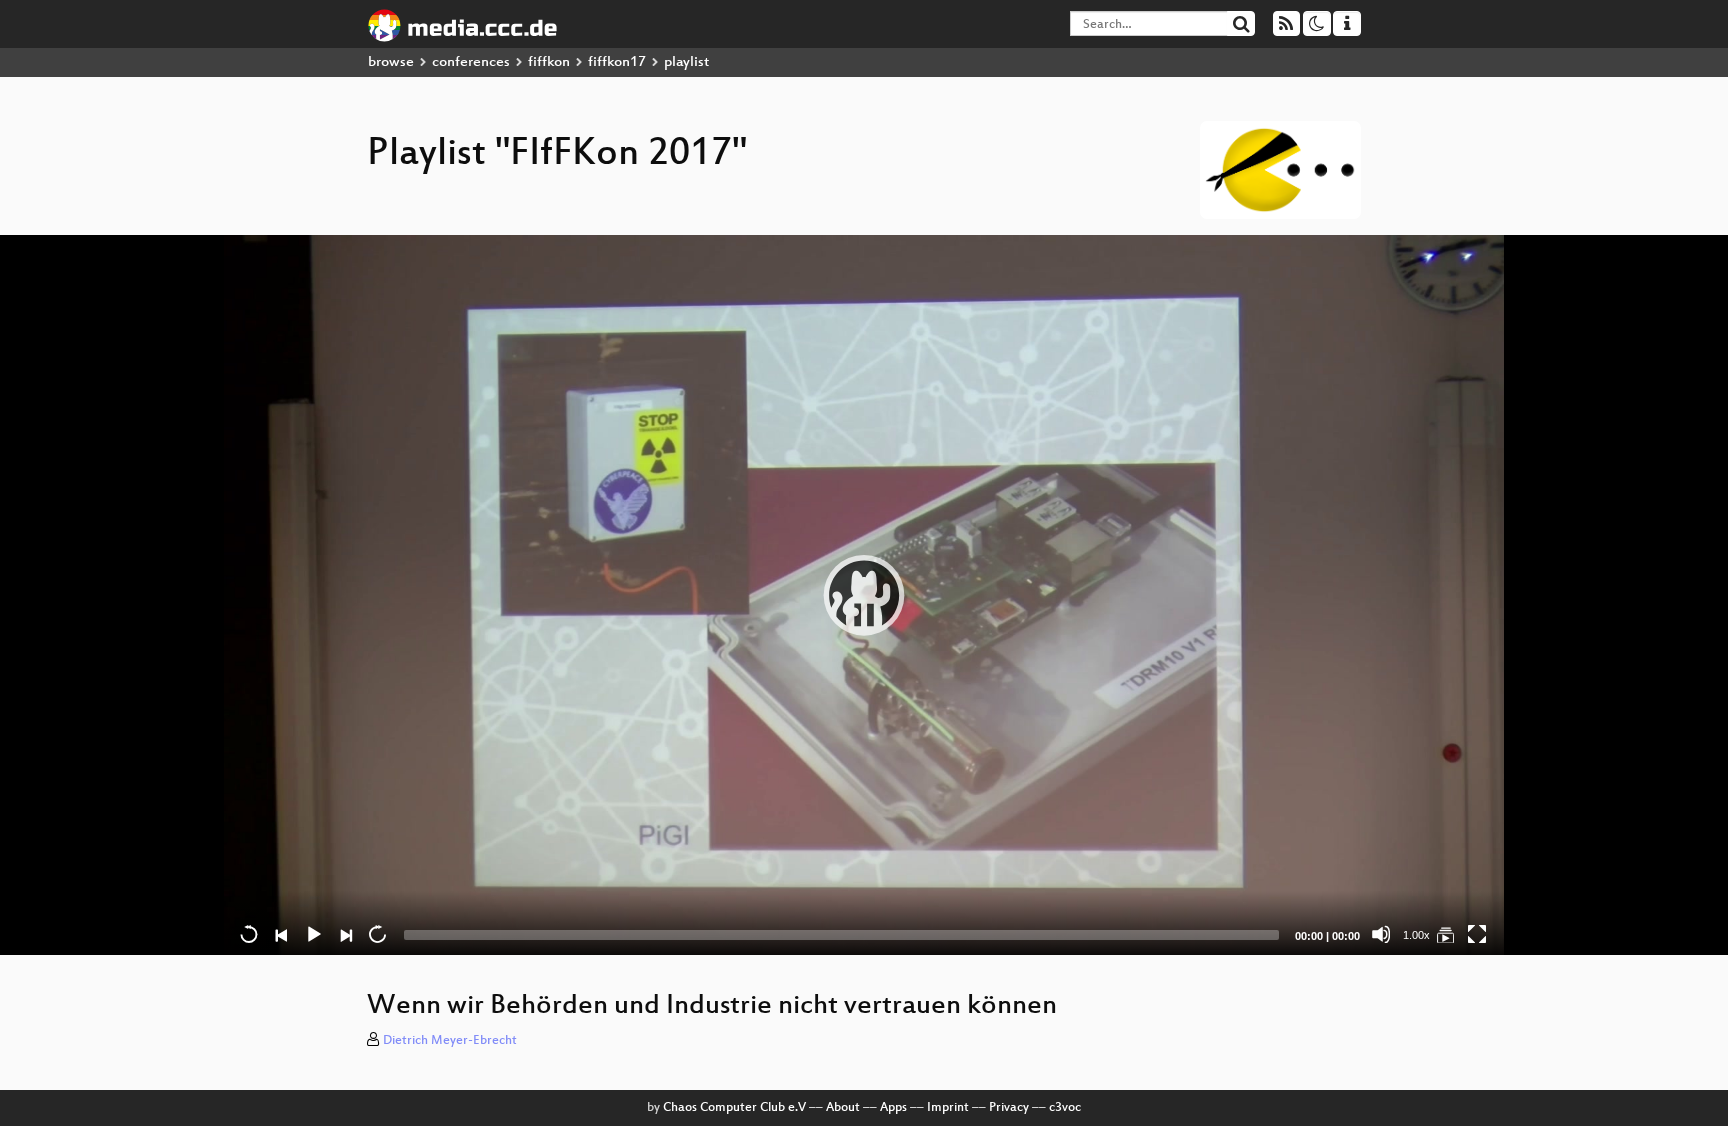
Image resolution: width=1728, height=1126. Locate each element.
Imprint (948, 1108)
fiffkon (549, 62)
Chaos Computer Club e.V (734, 1108)
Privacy (1009, 1108)
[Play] (864, 595)
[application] (864, 595)
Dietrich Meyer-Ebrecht (450, 1041)
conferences (471, 62)
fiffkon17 (617, 62)
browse (391, 62)
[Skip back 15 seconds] (249, 934)
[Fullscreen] (1477, 934)
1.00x (1416, 935)
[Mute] (1381, 934)
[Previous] (281, 934)
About (843, 1108)
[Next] (345, 934)
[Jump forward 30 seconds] (377, 934)
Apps (893, 1108)
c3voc (1065, 1108)
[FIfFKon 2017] (1445, 934)
